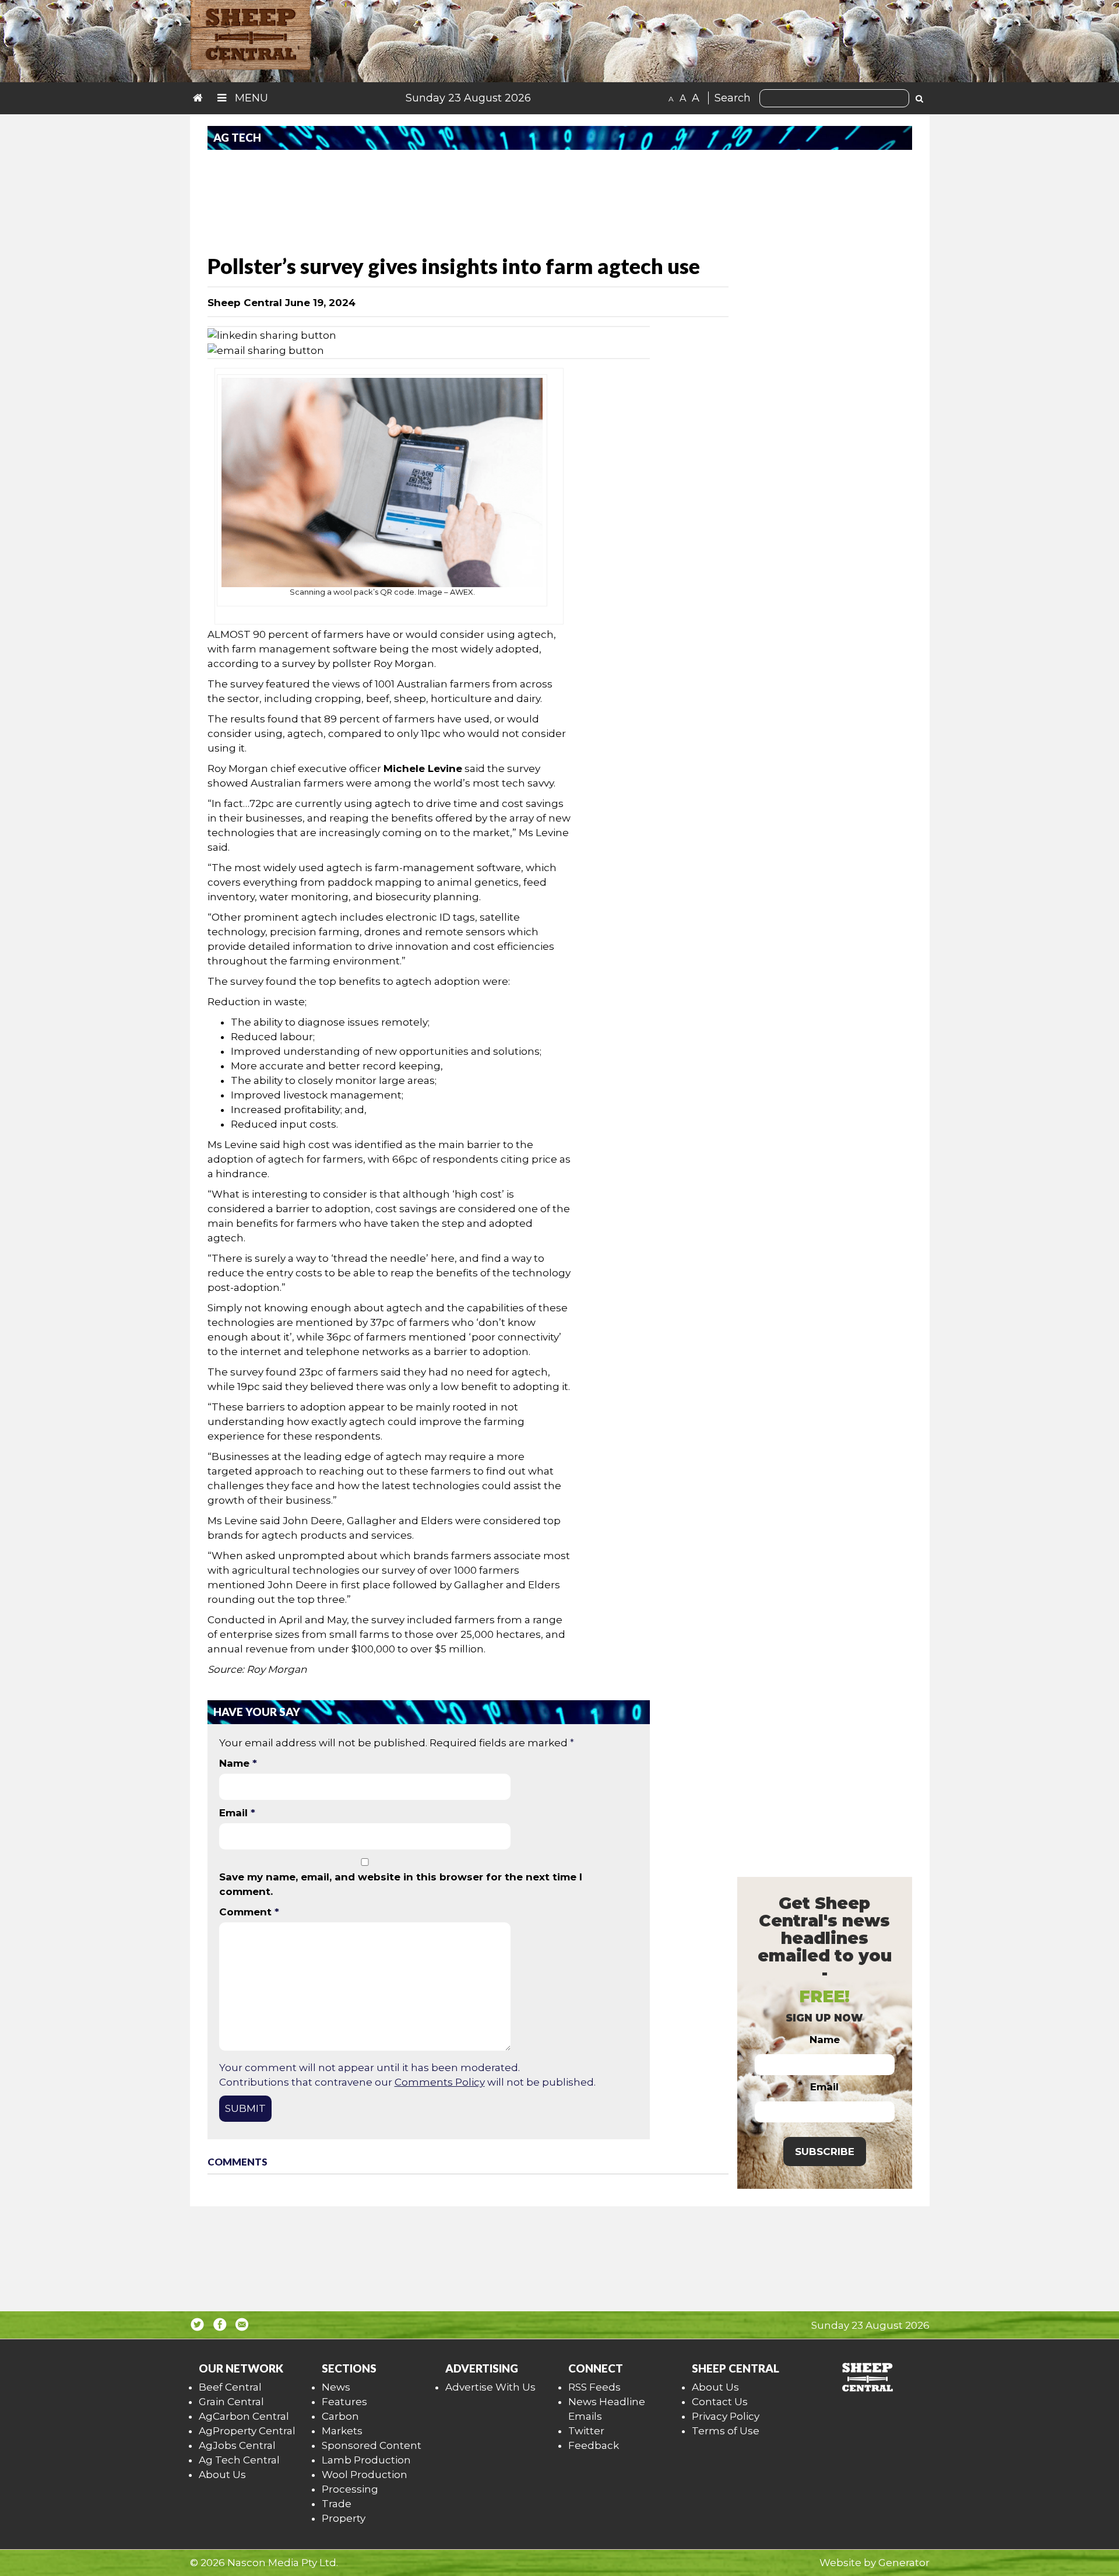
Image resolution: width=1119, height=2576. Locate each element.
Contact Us (720, 2402)
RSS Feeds (594, 2387)
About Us (222, 2475)
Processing (350, 2489)
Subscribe (825, 2152)
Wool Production (365, 2475)
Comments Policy (440, 2082)
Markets (342, 2431)
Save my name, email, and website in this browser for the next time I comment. (401, 1884)
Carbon (340, 2416)
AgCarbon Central (244, 2416)
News (336, 2387)
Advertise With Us (490, 2387)
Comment (249, 1912)
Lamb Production (366, 2460)
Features (344, 2402)
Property (344, 2518)
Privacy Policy (726, 2416)
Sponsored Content (372, 2445)
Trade (337, 2504)
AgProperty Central (247, 2431)
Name (238, 1763)
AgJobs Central (237, 2445)
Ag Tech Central (239, 2460)
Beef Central (230, 2387)
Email (237, 1813)
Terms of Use (726, 2431)
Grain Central (231, 2402)
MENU (250, 98)
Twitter (586, 2431)
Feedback (594, 2445)
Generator (904, 2563)
